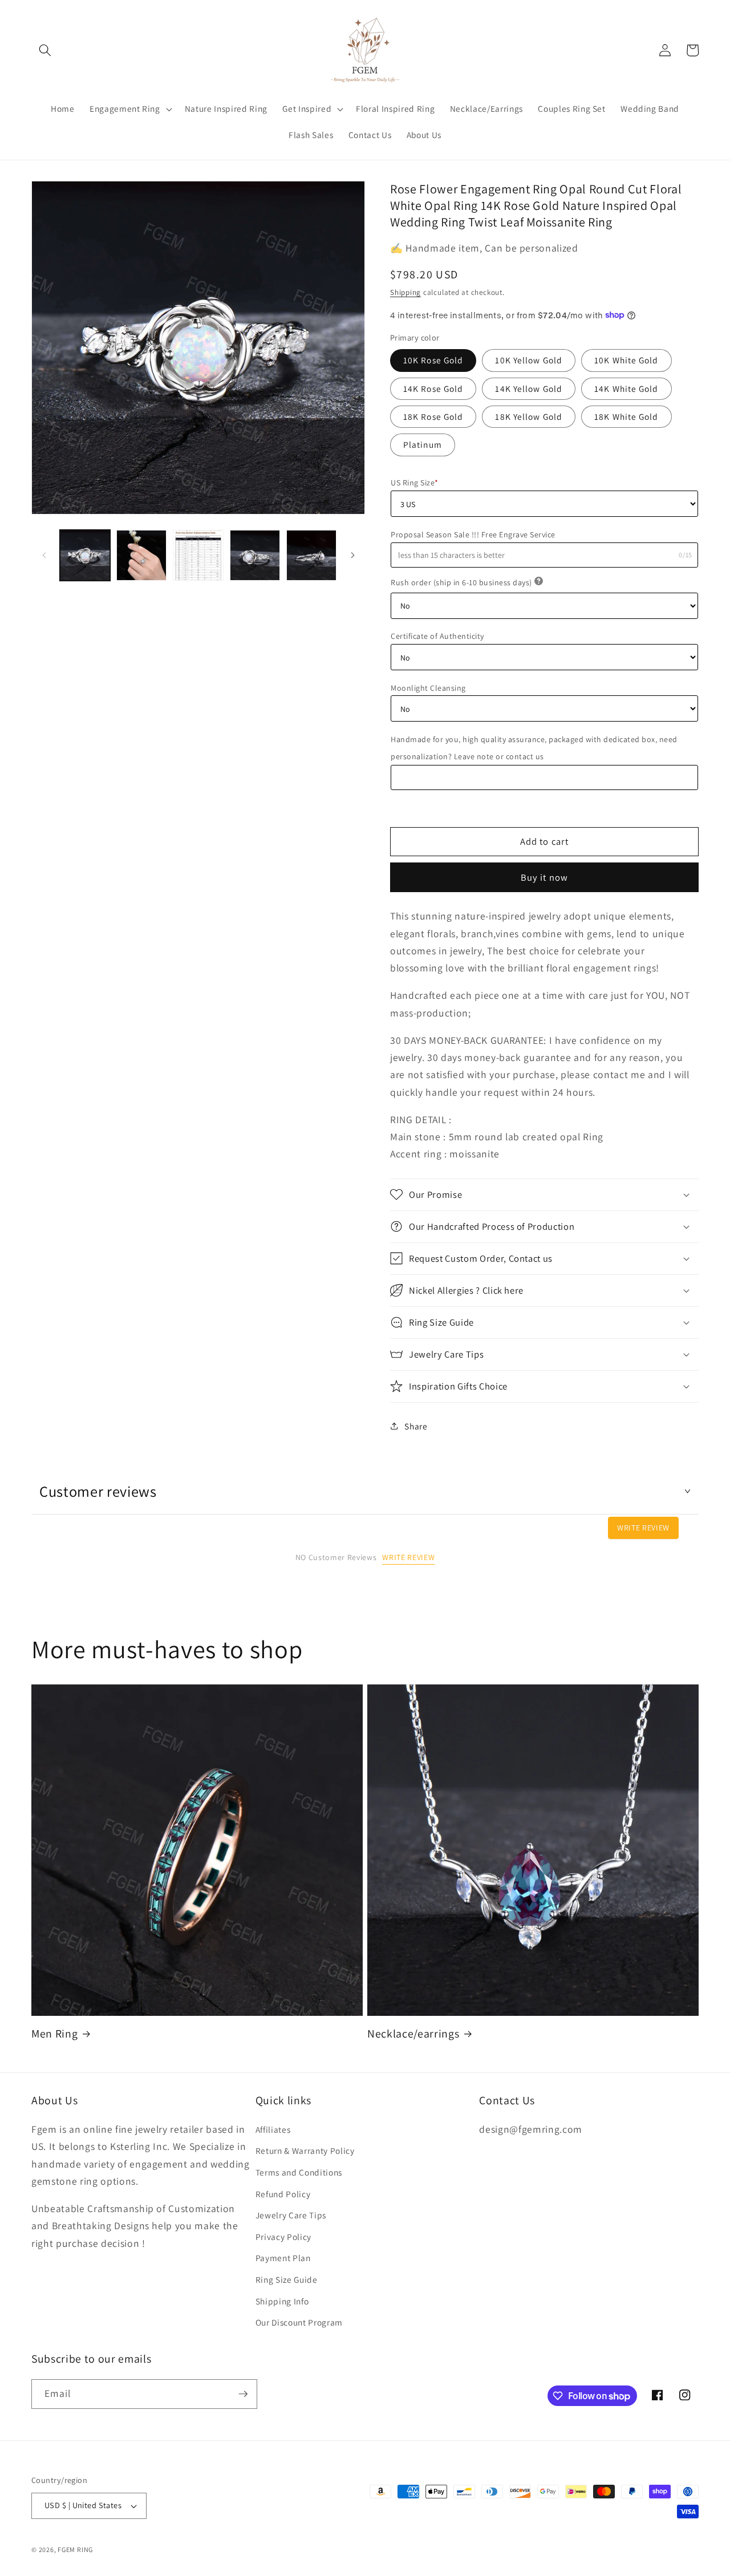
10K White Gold (626, 360)
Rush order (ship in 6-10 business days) (461, 582)
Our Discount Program (299, 2322)
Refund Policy (283, 2194)
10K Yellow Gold (529, 360)
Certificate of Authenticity (437, 636)
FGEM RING (75, 2549)
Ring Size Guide (287, 2279)
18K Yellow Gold (529, 416)
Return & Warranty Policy (305, 2150)
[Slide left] (44, 556)
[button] (45, 50)
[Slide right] (352, 556)
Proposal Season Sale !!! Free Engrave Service (473, 534)
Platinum (423, 444)
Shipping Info (282, 2301)
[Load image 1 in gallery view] (85, 555)
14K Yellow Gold (529, 388)
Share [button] (416, 1425)
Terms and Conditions (299, 2172)
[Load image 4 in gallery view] (255, 555)
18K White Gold (626, 416)
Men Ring (54, 2034)
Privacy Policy (283, 2237)
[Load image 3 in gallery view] (198, 555)
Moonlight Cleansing (428, 687)
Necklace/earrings (413, 2034)
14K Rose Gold (433, 388)
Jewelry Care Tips (291, 2215)
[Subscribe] (243, 2394)
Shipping (405, 292)
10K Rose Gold (433, 360)
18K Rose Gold (433, 416)
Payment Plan (283, 2258)
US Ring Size (415, 483)
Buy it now (544, 877)
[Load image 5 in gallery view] (311, 555)
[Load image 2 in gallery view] (141, 555)
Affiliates (273, 2129)
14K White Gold (626, 388)
